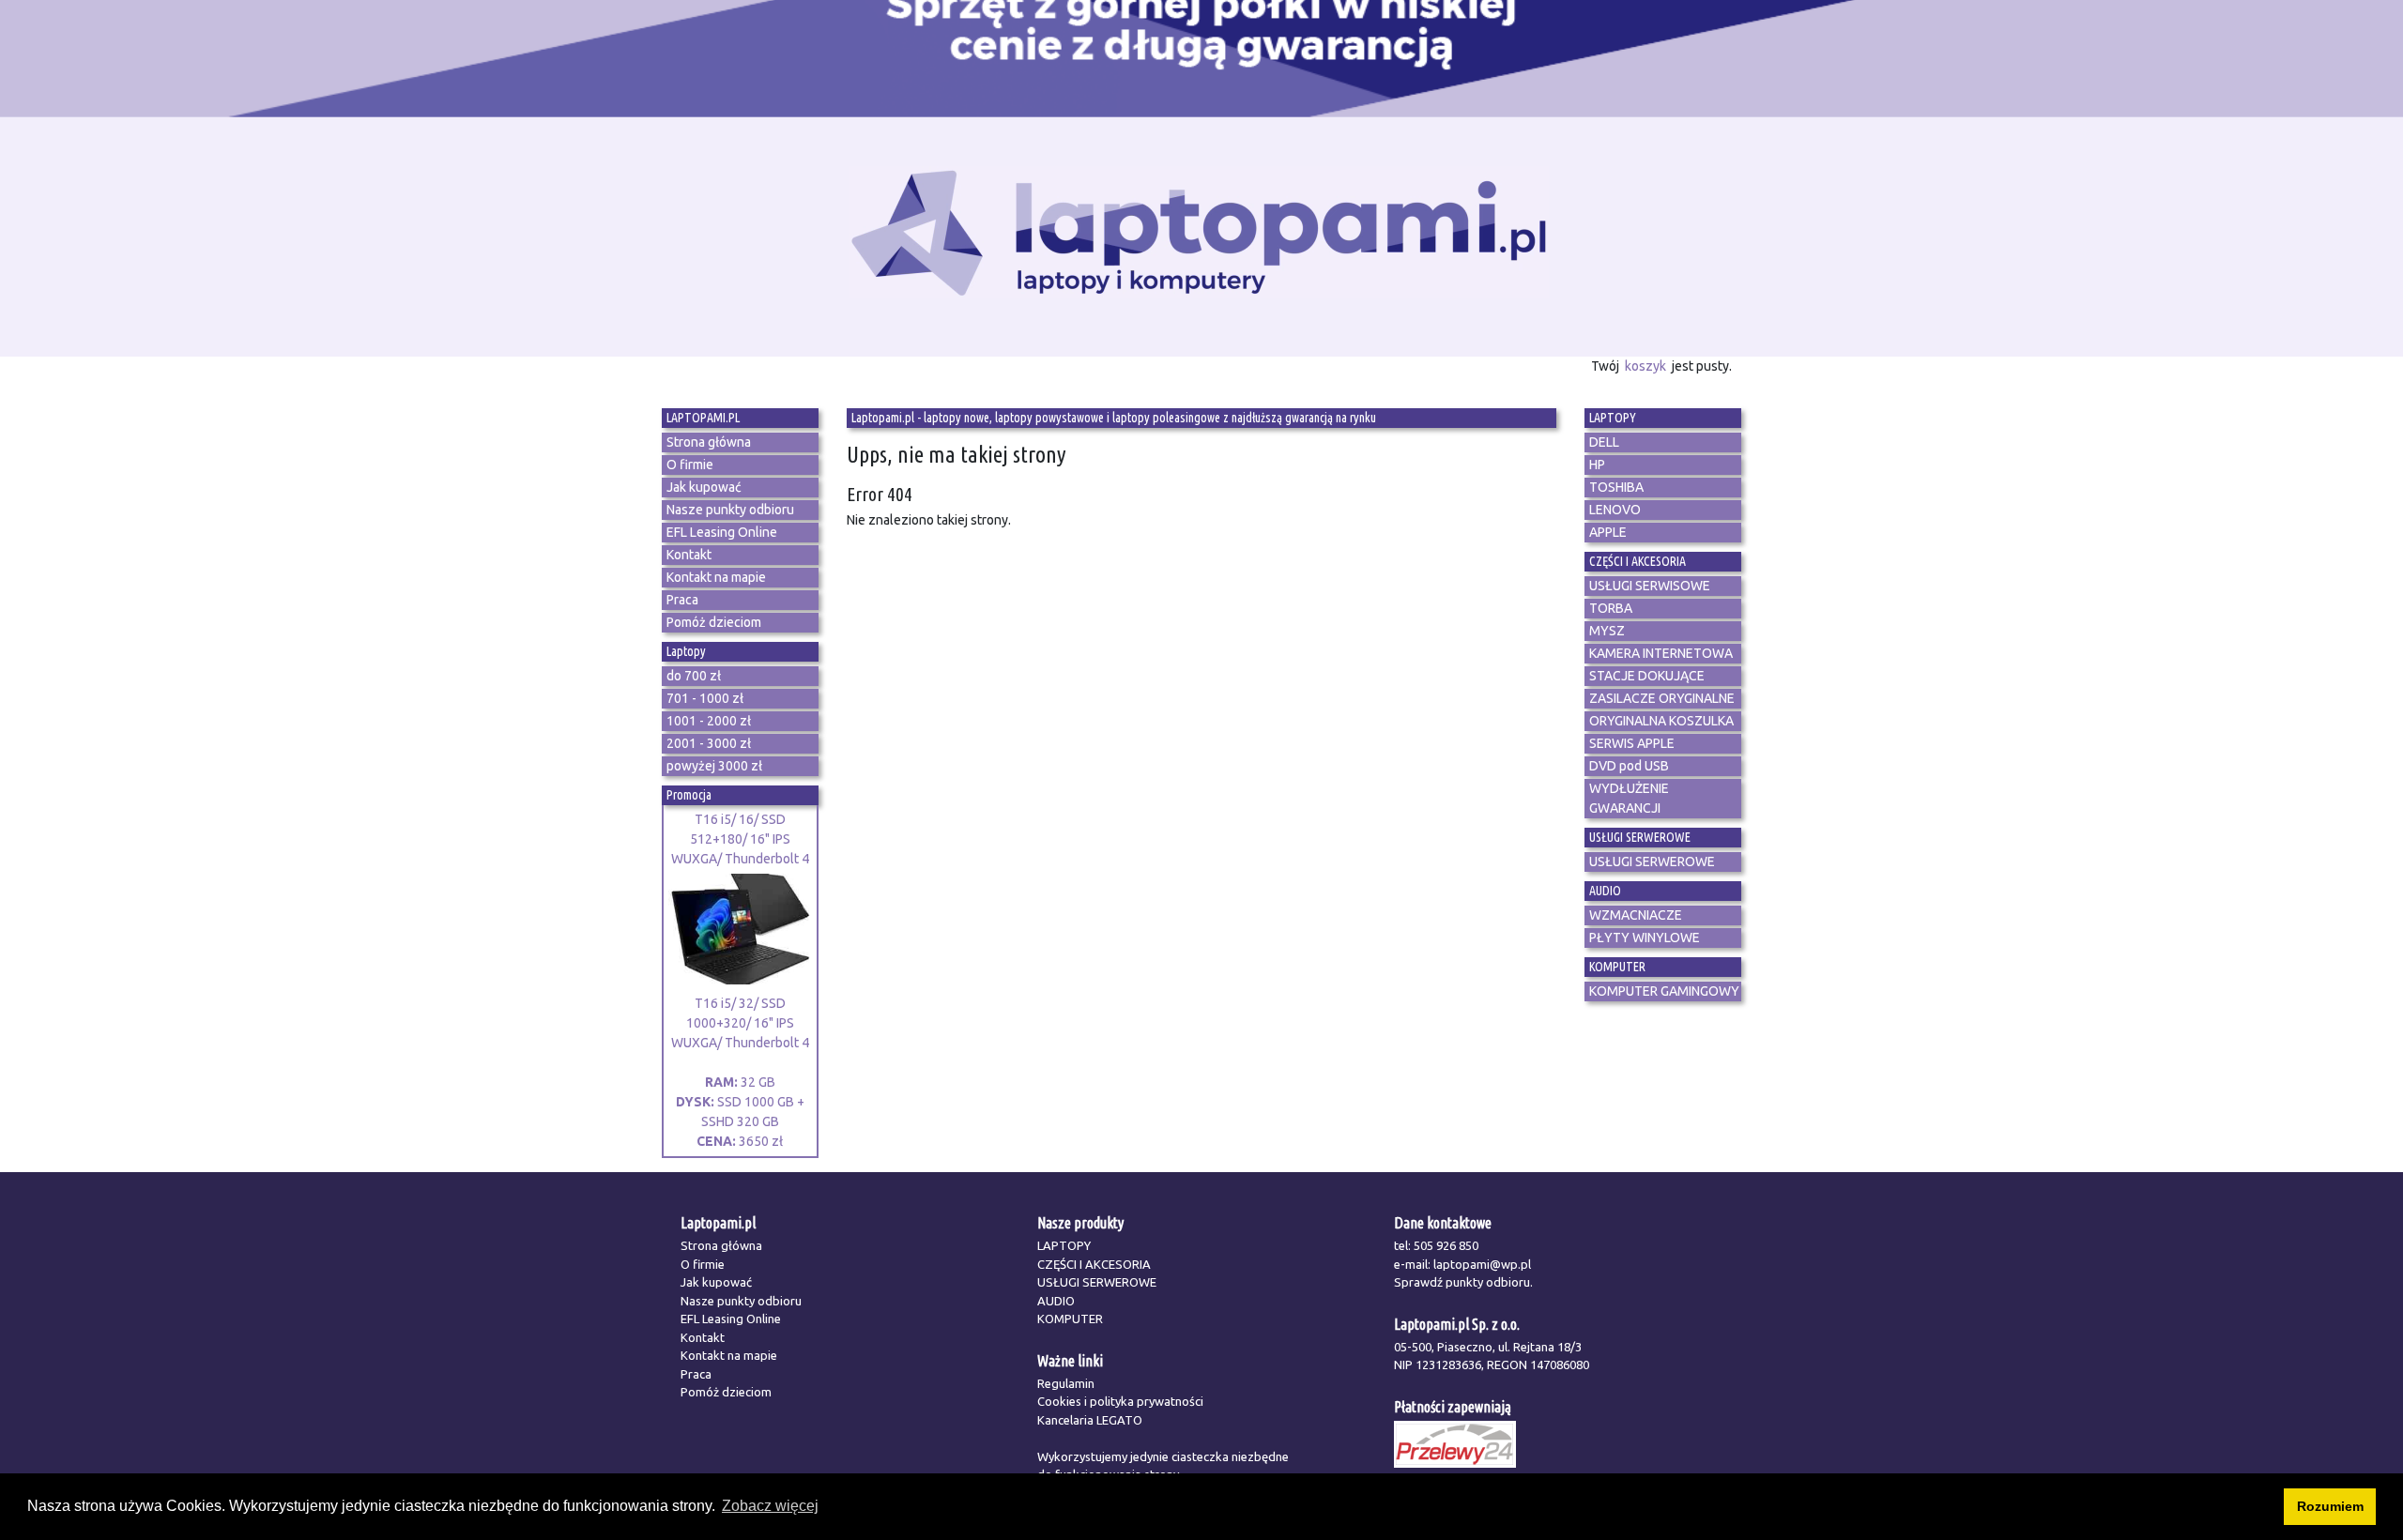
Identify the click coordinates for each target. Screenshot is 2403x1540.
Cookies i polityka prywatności (1120, 1401)
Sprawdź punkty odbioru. (1463, 1282)
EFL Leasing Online (731, 1319)
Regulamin (1066, 1383)
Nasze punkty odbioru (741, 1301)
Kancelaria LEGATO (1090, 1420)
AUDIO (1056, 1301)
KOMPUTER (1070, 1319)
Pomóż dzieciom (726, 1392)
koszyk (1645, 366)
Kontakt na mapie (729, 1355)
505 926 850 (1446, 1245)
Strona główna (721, 1245)
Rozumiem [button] (2330, 1506)
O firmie (703, 1264)
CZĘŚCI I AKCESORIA (1094, 1264)
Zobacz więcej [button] (770, 1506)
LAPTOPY (1064, 1245)
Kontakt (703, 1337)
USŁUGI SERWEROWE (1097, 1282)
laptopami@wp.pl (1482, 1264)
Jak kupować (716, 1282)
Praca (696, 1374)
